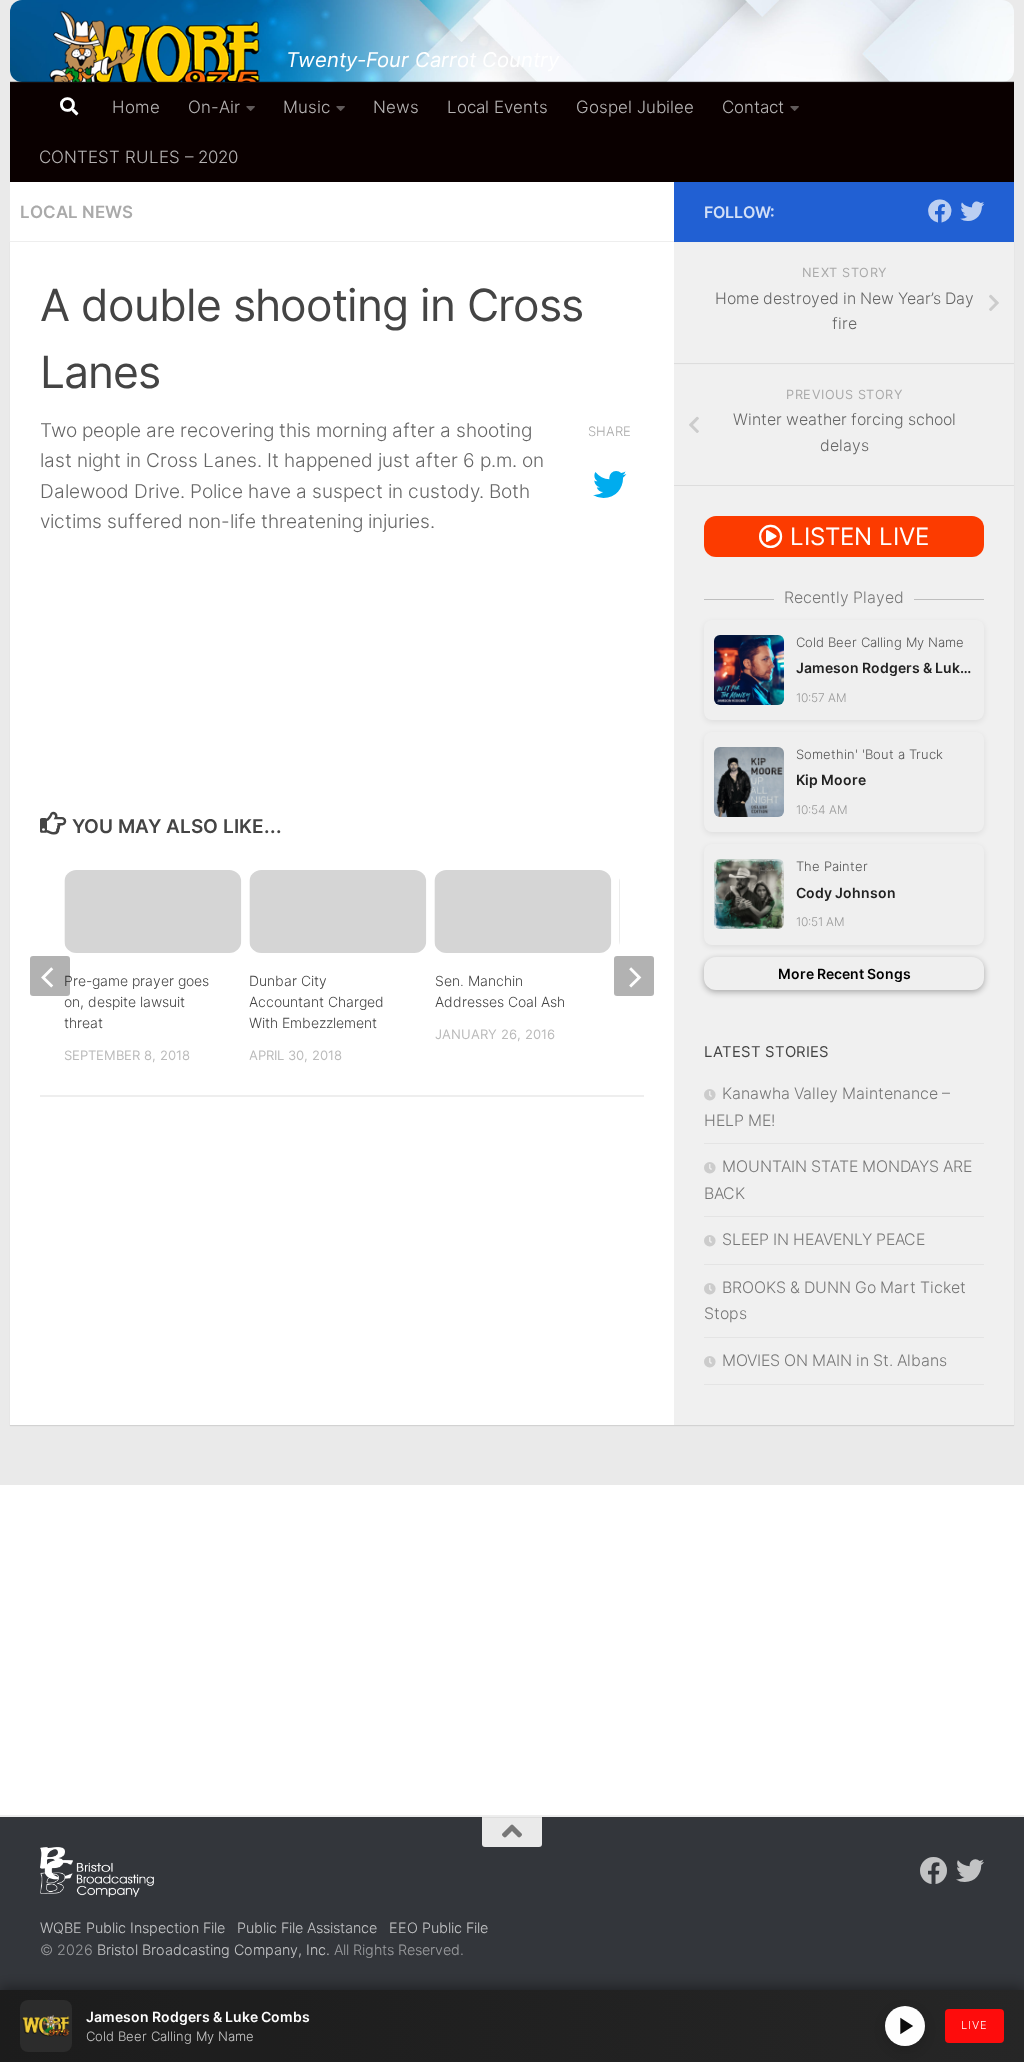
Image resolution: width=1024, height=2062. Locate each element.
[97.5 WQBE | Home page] (153, 55)
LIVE (974, 2025)
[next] (634, 976)
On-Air (214, 107)
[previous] (50, 976)
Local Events (497, 107)
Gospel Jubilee (635, 107)
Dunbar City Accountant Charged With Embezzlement (316, 1001)
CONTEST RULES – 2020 (138, 157)
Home (136, 107)
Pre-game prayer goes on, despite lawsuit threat (136, 1001)
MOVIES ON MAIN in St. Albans (834, 1360)
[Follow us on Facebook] (940, 211)
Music (306, 107)
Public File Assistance (307, 1927)
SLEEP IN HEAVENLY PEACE (823, 1239)
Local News (76, 212)
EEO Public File (438, 1927)
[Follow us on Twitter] (972, 211)
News (396, 107)
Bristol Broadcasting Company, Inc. (213, 1949)
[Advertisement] (512, 1635)
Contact (753, 107)
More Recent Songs (844, 973)
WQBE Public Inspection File (132, 1927)
